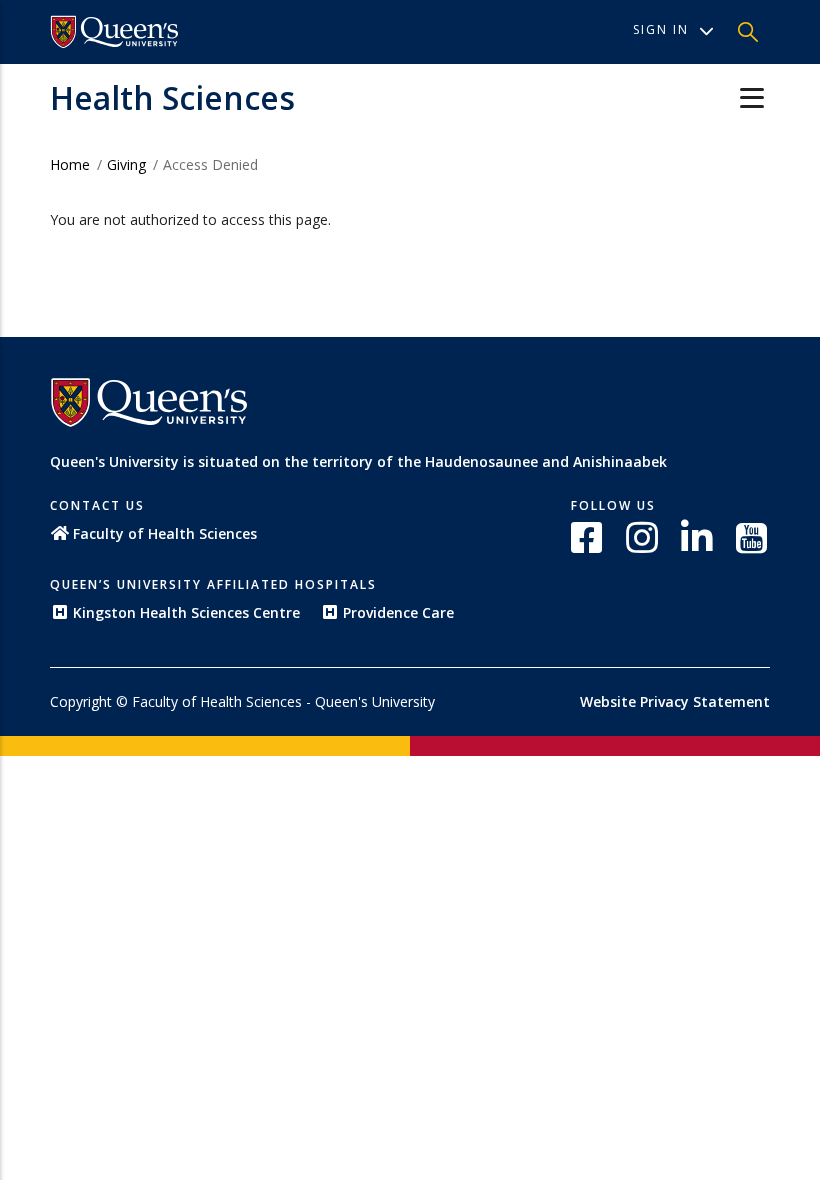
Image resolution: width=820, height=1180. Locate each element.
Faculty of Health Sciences (165, 533)
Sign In (661, 29)
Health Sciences (172, 97)
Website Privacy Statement (675, 701)
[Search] (748, 32)
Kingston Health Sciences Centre (186, 612)
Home (70, 164)
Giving (126, 164)
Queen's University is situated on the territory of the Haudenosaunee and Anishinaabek (358, 461)
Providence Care (398, 612)
